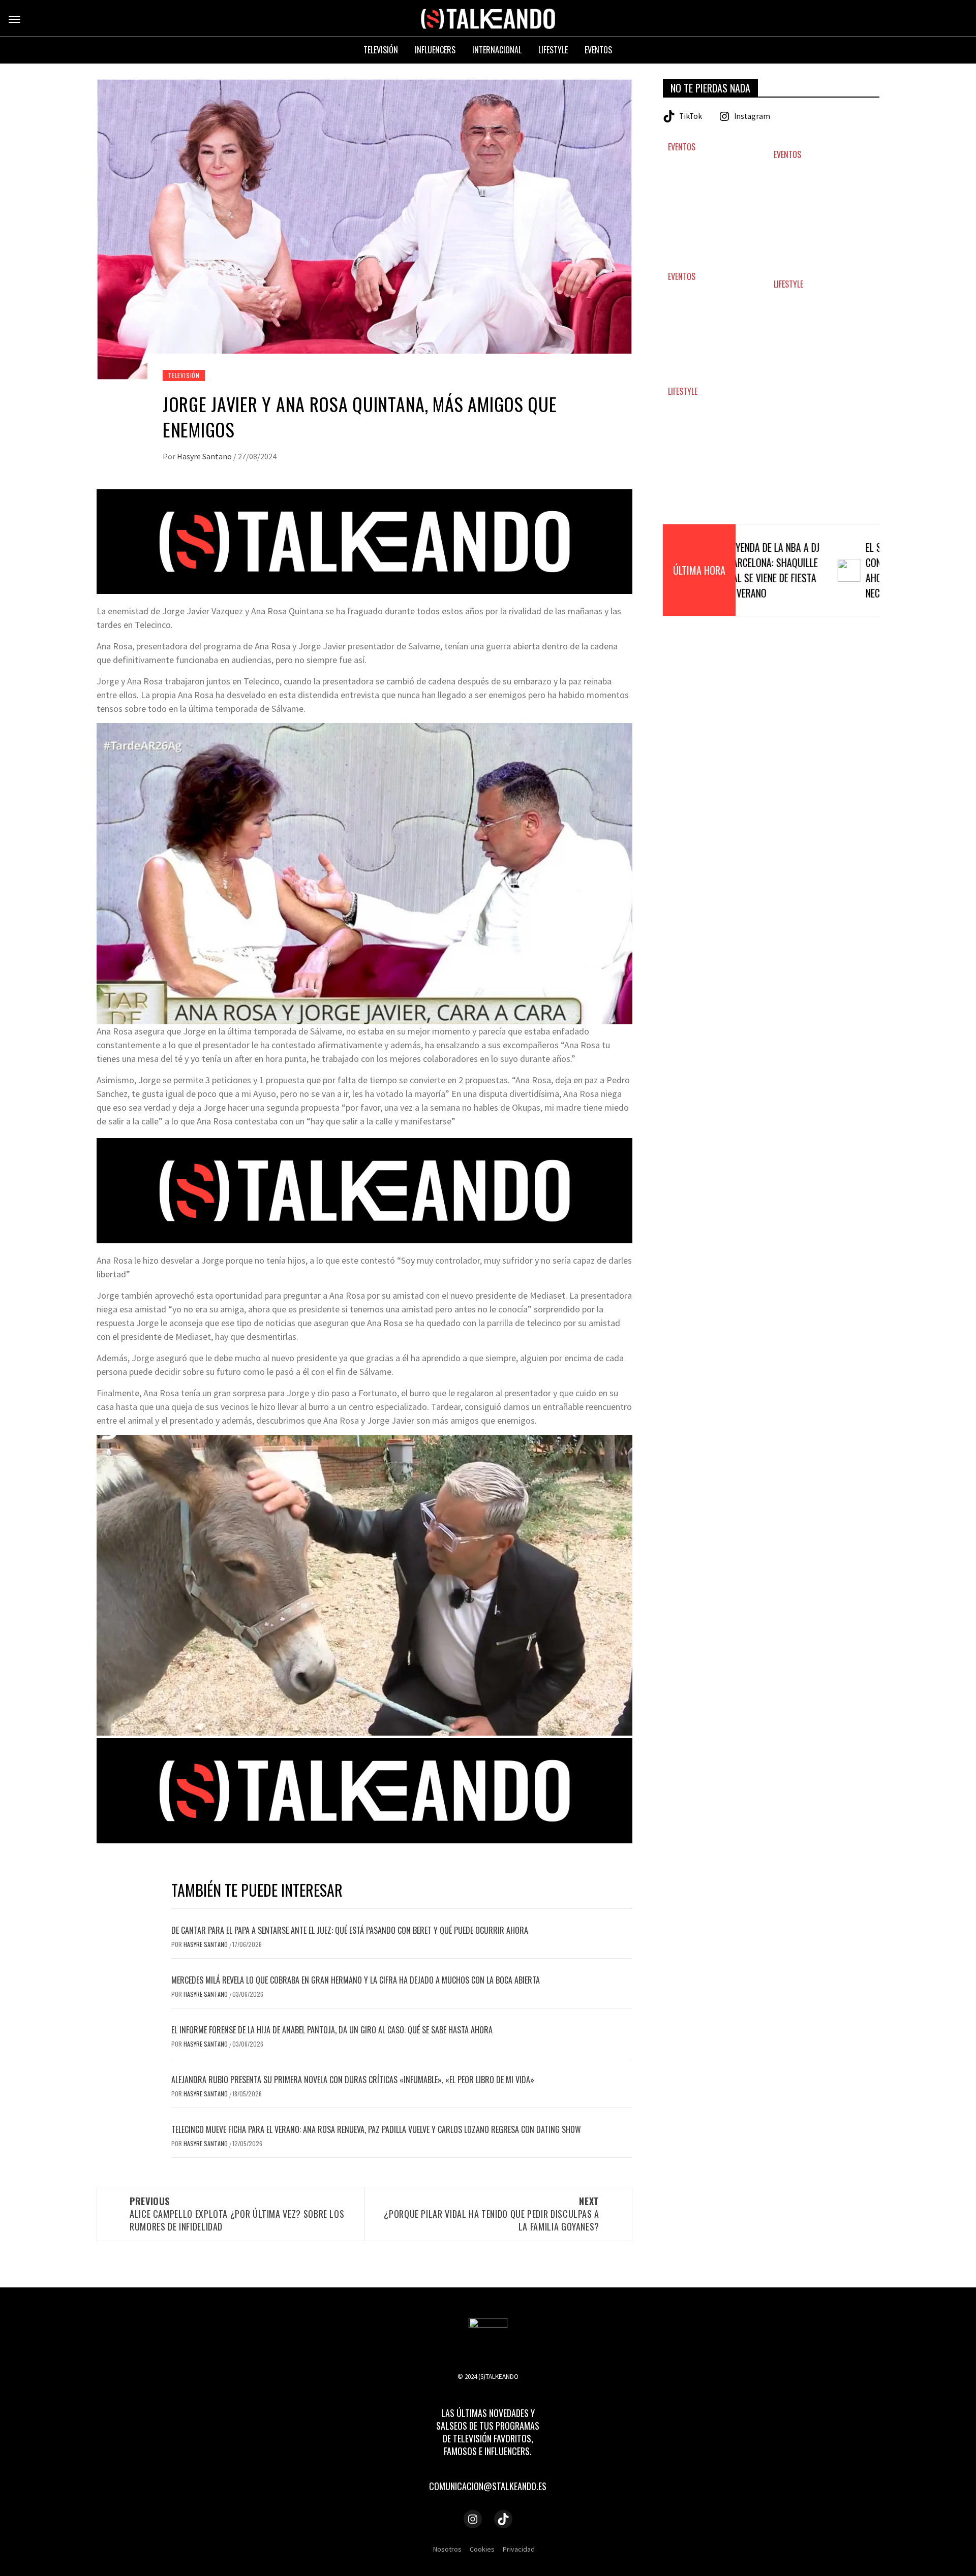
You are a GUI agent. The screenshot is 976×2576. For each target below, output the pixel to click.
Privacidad (519, 2549)
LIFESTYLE (788, 284)
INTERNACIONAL (497, 50)
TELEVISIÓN (184, 375)
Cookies (482, 2549)
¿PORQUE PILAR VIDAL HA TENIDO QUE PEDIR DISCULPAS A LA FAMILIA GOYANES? (492, 2214)
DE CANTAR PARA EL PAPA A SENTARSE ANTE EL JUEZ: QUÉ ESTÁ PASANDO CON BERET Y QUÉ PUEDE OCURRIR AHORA (350, 1930)
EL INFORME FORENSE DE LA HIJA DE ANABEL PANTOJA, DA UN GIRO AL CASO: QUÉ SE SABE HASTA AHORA (332, 2030)
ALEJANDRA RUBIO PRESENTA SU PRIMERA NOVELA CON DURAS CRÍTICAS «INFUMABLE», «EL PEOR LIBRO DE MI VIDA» (353, 2080)
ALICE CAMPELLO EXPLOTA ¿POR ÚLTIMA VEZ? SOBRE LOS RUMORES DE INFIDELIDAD (237, 2214)
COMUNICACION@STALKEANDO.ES (488, 2486)
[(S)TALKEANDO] (488, 18)
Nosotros (447, 2549)
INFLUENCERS (435, 50)
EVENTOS (682, 147)
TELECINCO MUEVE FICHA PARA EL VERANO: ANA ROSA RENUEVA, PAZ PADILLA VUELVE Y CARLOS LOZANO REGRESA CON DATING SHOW (376, 2129)
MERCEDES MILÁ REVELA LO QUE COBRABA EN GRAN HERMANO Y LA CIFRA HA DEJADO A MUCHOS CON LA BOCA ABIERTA (356, 1980)
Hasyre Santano (205, 456)
